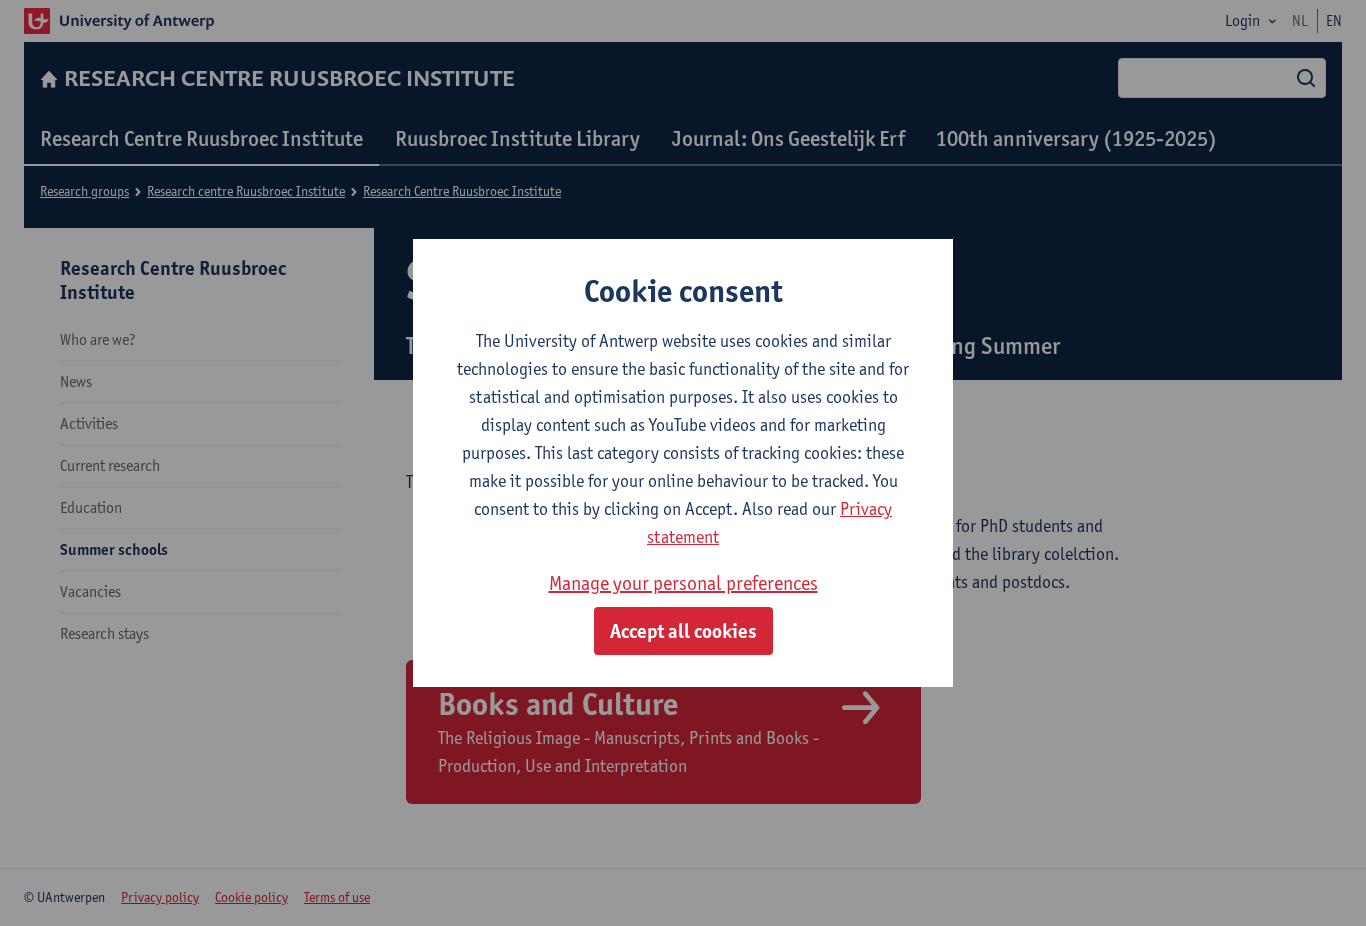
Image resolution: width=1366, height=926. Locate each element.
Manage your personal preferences (683, 583)
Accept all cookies (683, 631)
